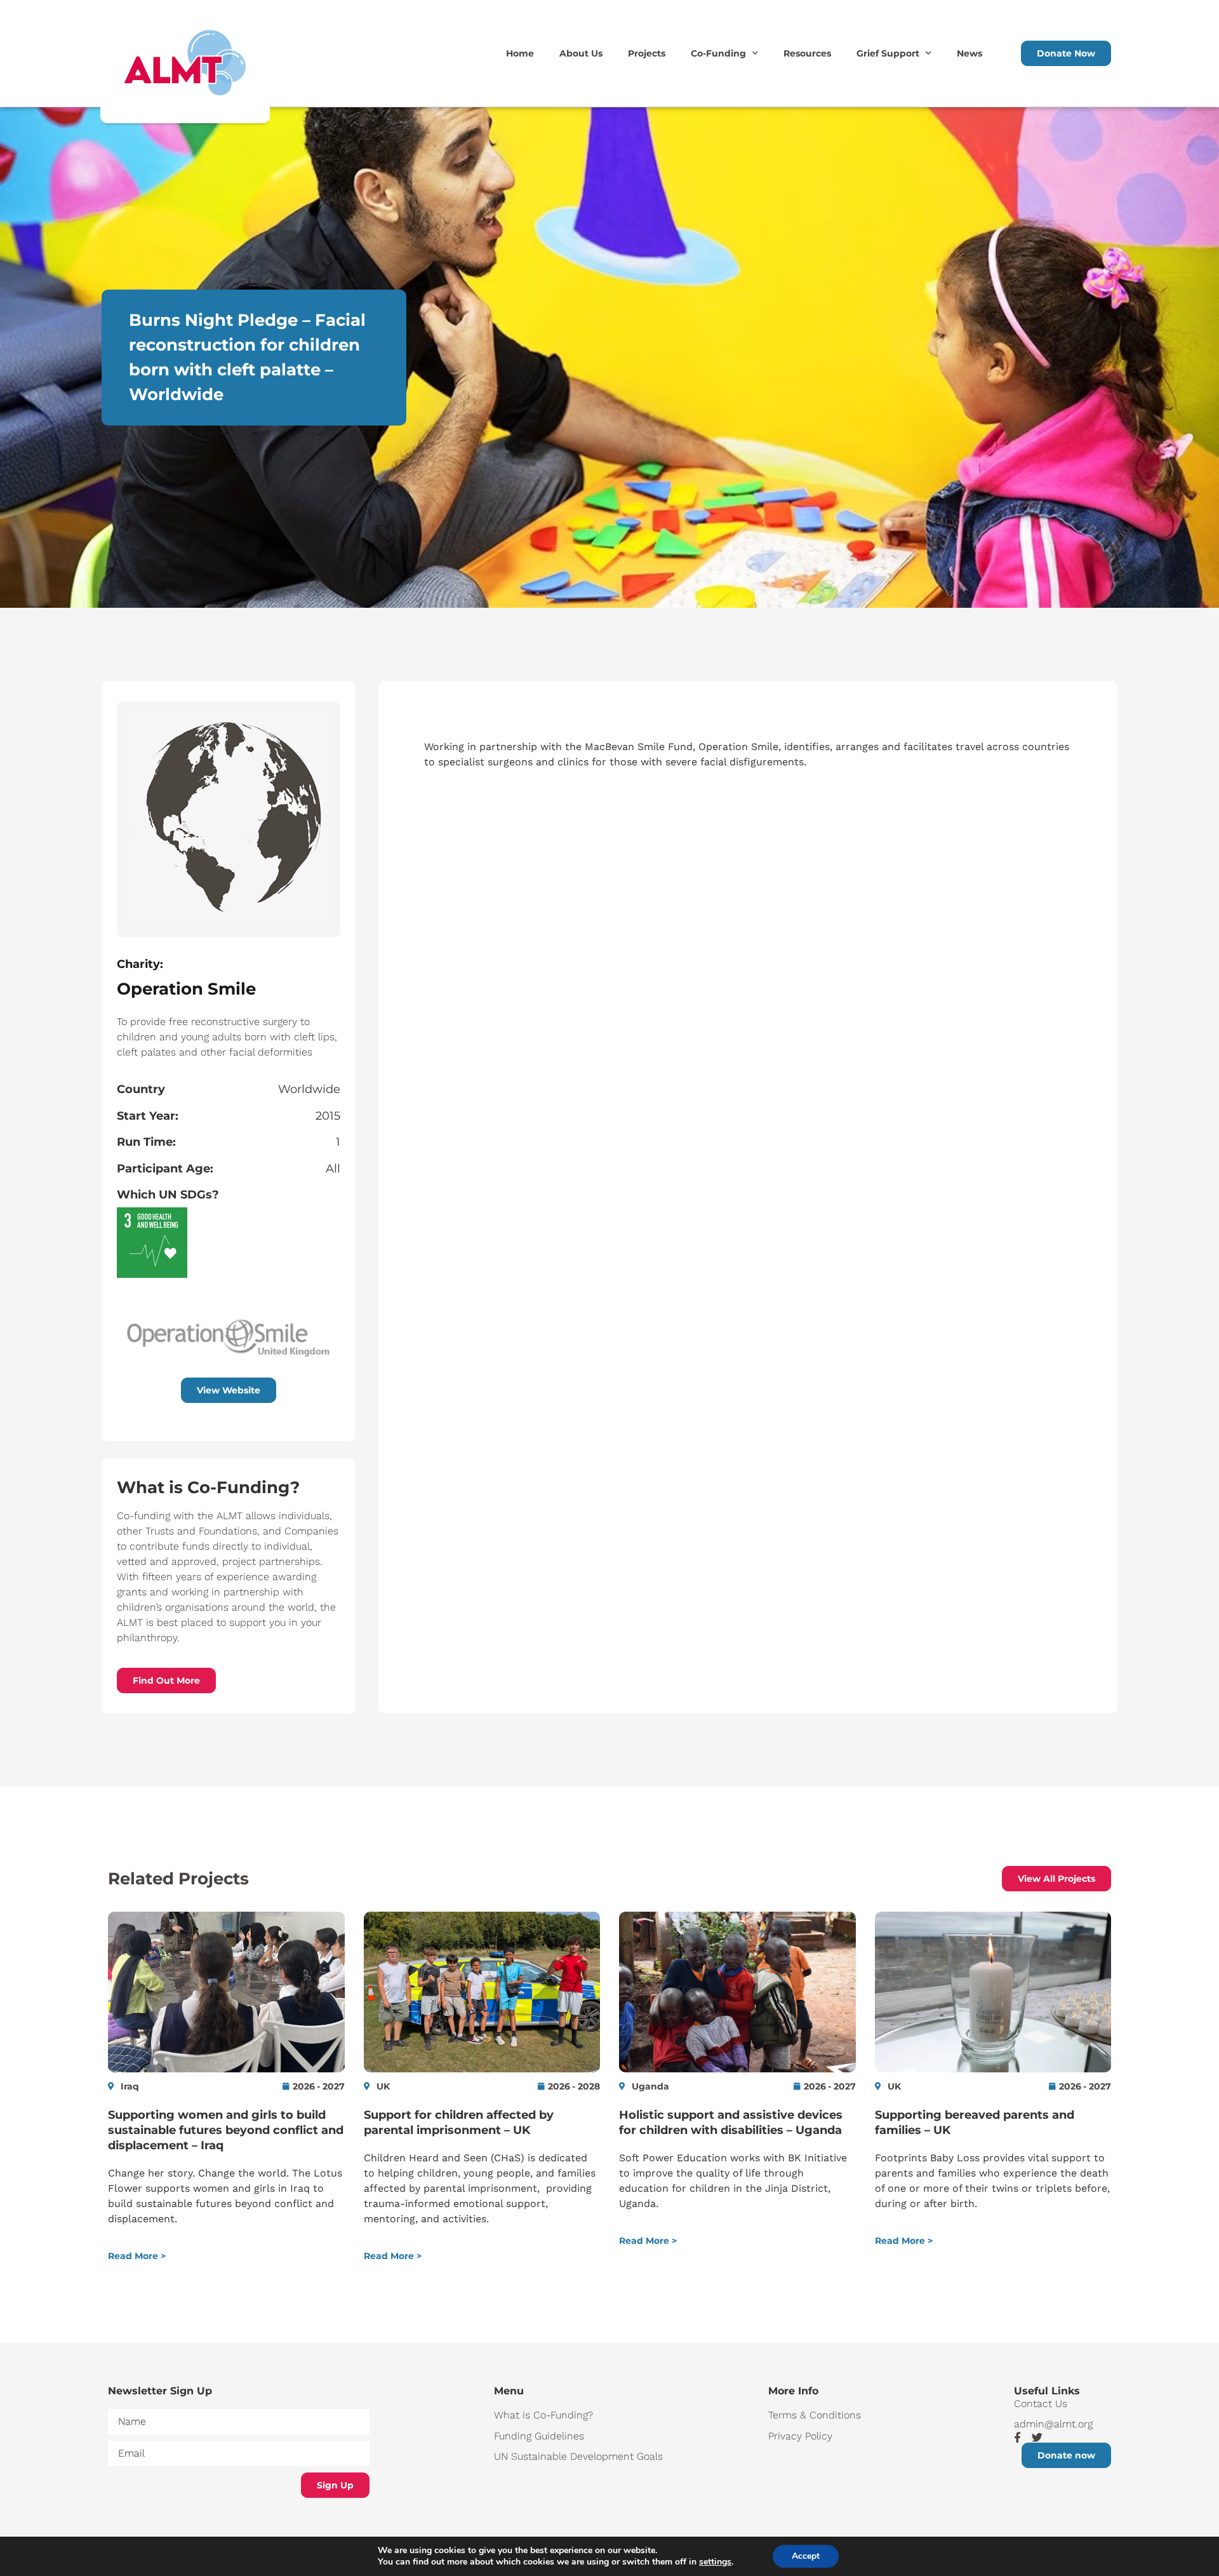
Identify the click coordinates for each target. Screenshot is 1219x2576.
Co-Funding (718, 53)
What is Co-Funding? (543, 2415)
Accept (806, 2556)
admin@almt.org (1053, 2424)
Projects (647, 53)
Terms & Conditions (815, 2415)
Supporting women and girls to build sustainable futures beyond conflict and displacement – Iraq (226, 2130)
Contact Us (1041, 2404)
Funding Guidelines (539, 2436)
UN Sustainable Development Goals (578, 2456)
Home (520, 53)
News (969, 53)
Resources (807, 53)
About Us (581, 53)
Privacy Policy (800, 2436)
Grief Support (888, 53)
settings (715, 2562)
